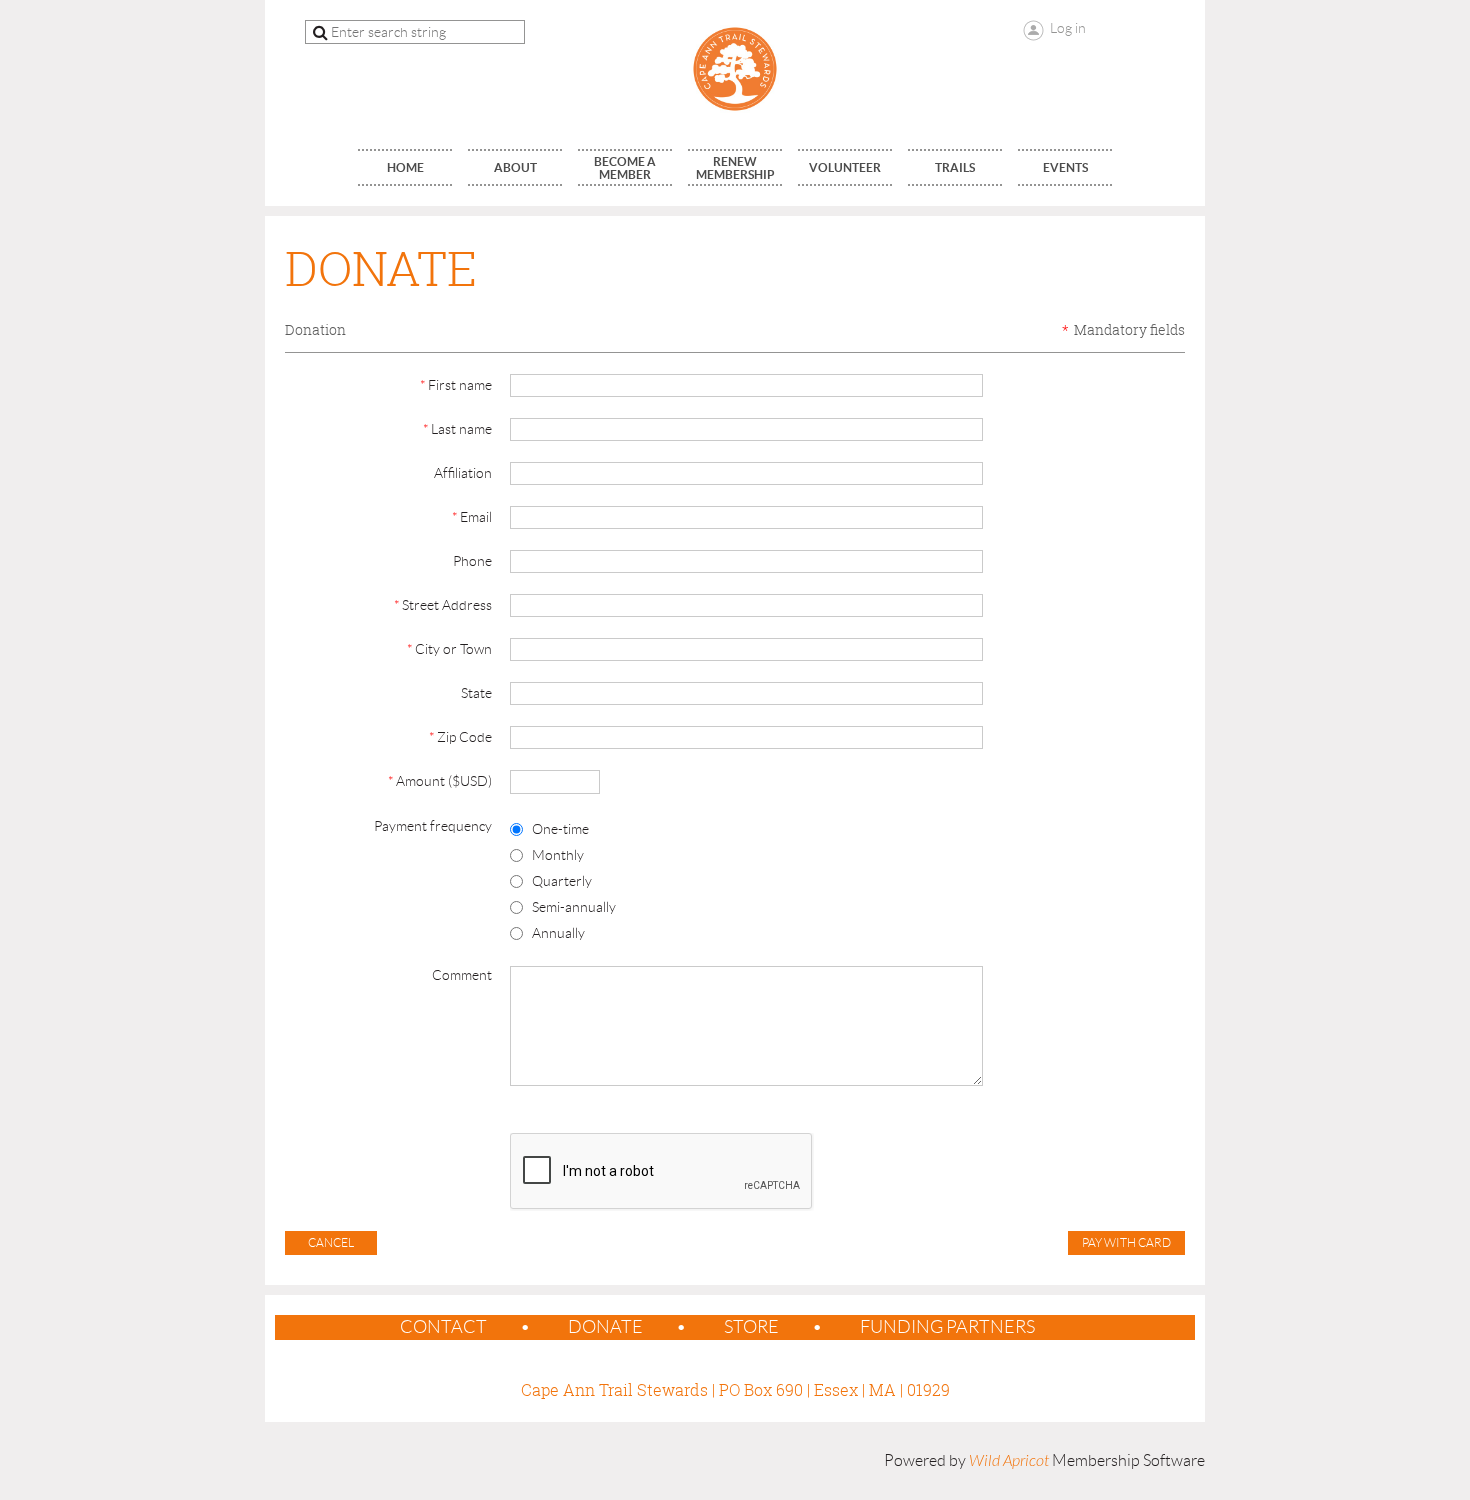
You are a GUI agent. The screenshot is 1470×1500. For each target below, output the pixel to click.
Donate (605, 1327)
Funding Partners (947, 1327)
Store (751, 1327)
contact (443, 1327)
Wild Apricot (1009, 1461)
